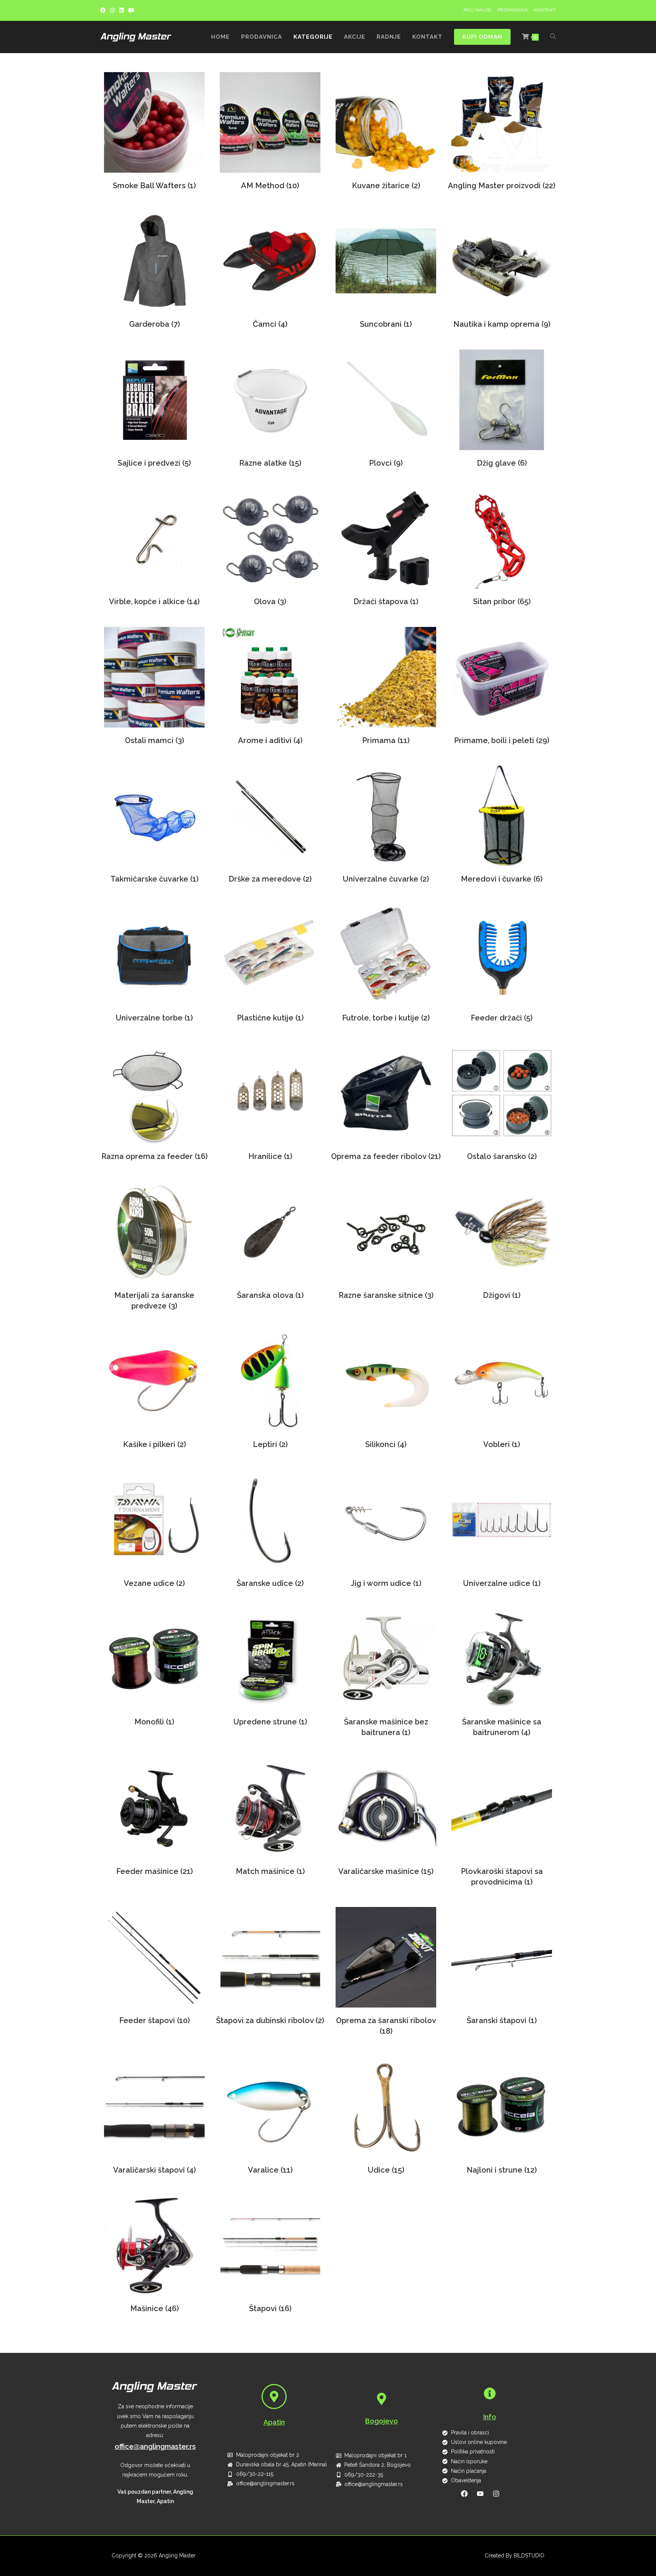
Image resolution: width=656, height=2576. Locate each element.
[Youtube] (131, 10)
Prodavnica (513, 10)
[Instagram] (112, 10)
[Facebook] (104, 10)
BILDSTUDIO (529, 2556)
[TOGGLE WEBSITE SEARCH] (553, 37)
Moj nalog (478, 10)
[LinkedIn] (121, 10)
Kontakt (545, 10)
